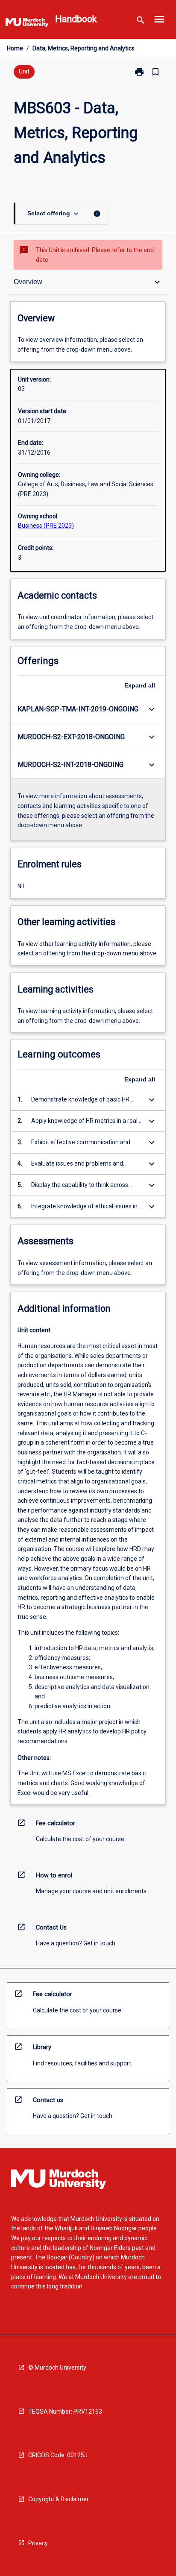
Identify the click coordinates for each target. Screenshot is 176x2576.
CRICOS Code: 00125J (58, 2455)
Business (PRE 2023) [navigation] (46, 526)
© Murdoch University (57, 2367)
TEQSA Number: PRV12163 (65, 2412)
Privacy (38, 2543)
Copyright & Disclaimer (59, 2499)
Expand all (140, 685)
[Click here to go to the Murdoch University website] (27, 24)
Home (15, 48)
